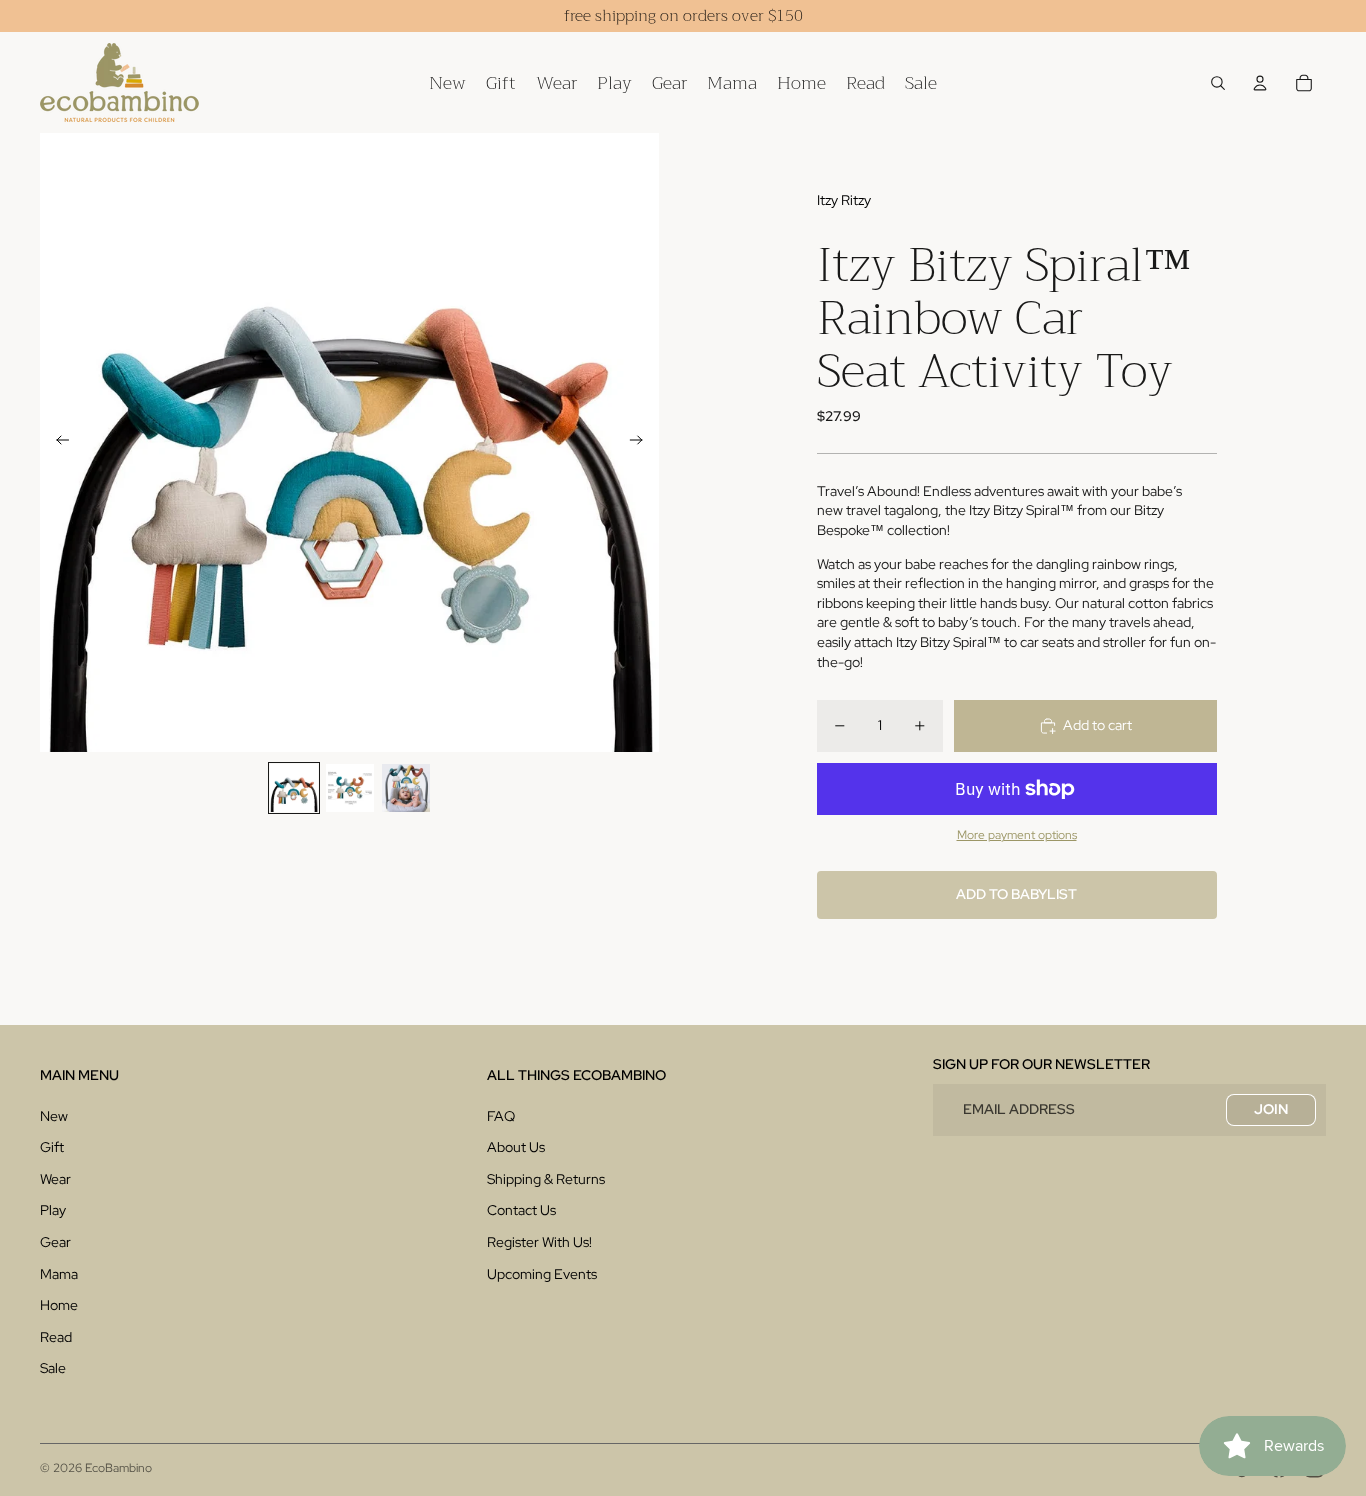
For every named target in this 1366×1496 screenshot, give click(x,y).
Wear (55, 1179)
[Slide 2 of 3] (350, 788)
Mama (59, 1274)
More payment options (1017, 835)
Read (56, 1337)
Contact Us (521, 1210)
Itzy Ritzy (844, 200)
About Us (516, 1147)
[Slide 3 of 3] (406, 788)
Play (53, 1210)
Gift (52, 1147)
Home (59, 1305)
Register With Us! (539, 1242)
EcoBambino (118, 1468)
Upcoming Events (542, 1274)
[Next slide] (642, 443)
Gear (55, 1242)
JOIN (1271, 1109)
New (54, 1116)
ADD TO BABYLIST (1016, 894)
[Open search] (1218, 83)
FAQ (501, 1116)
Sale (53, 1368)
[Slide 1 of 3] (294, 788)
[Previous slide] (56, 443)
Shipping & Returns (546, 1179)
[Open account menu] (1260, 83)
